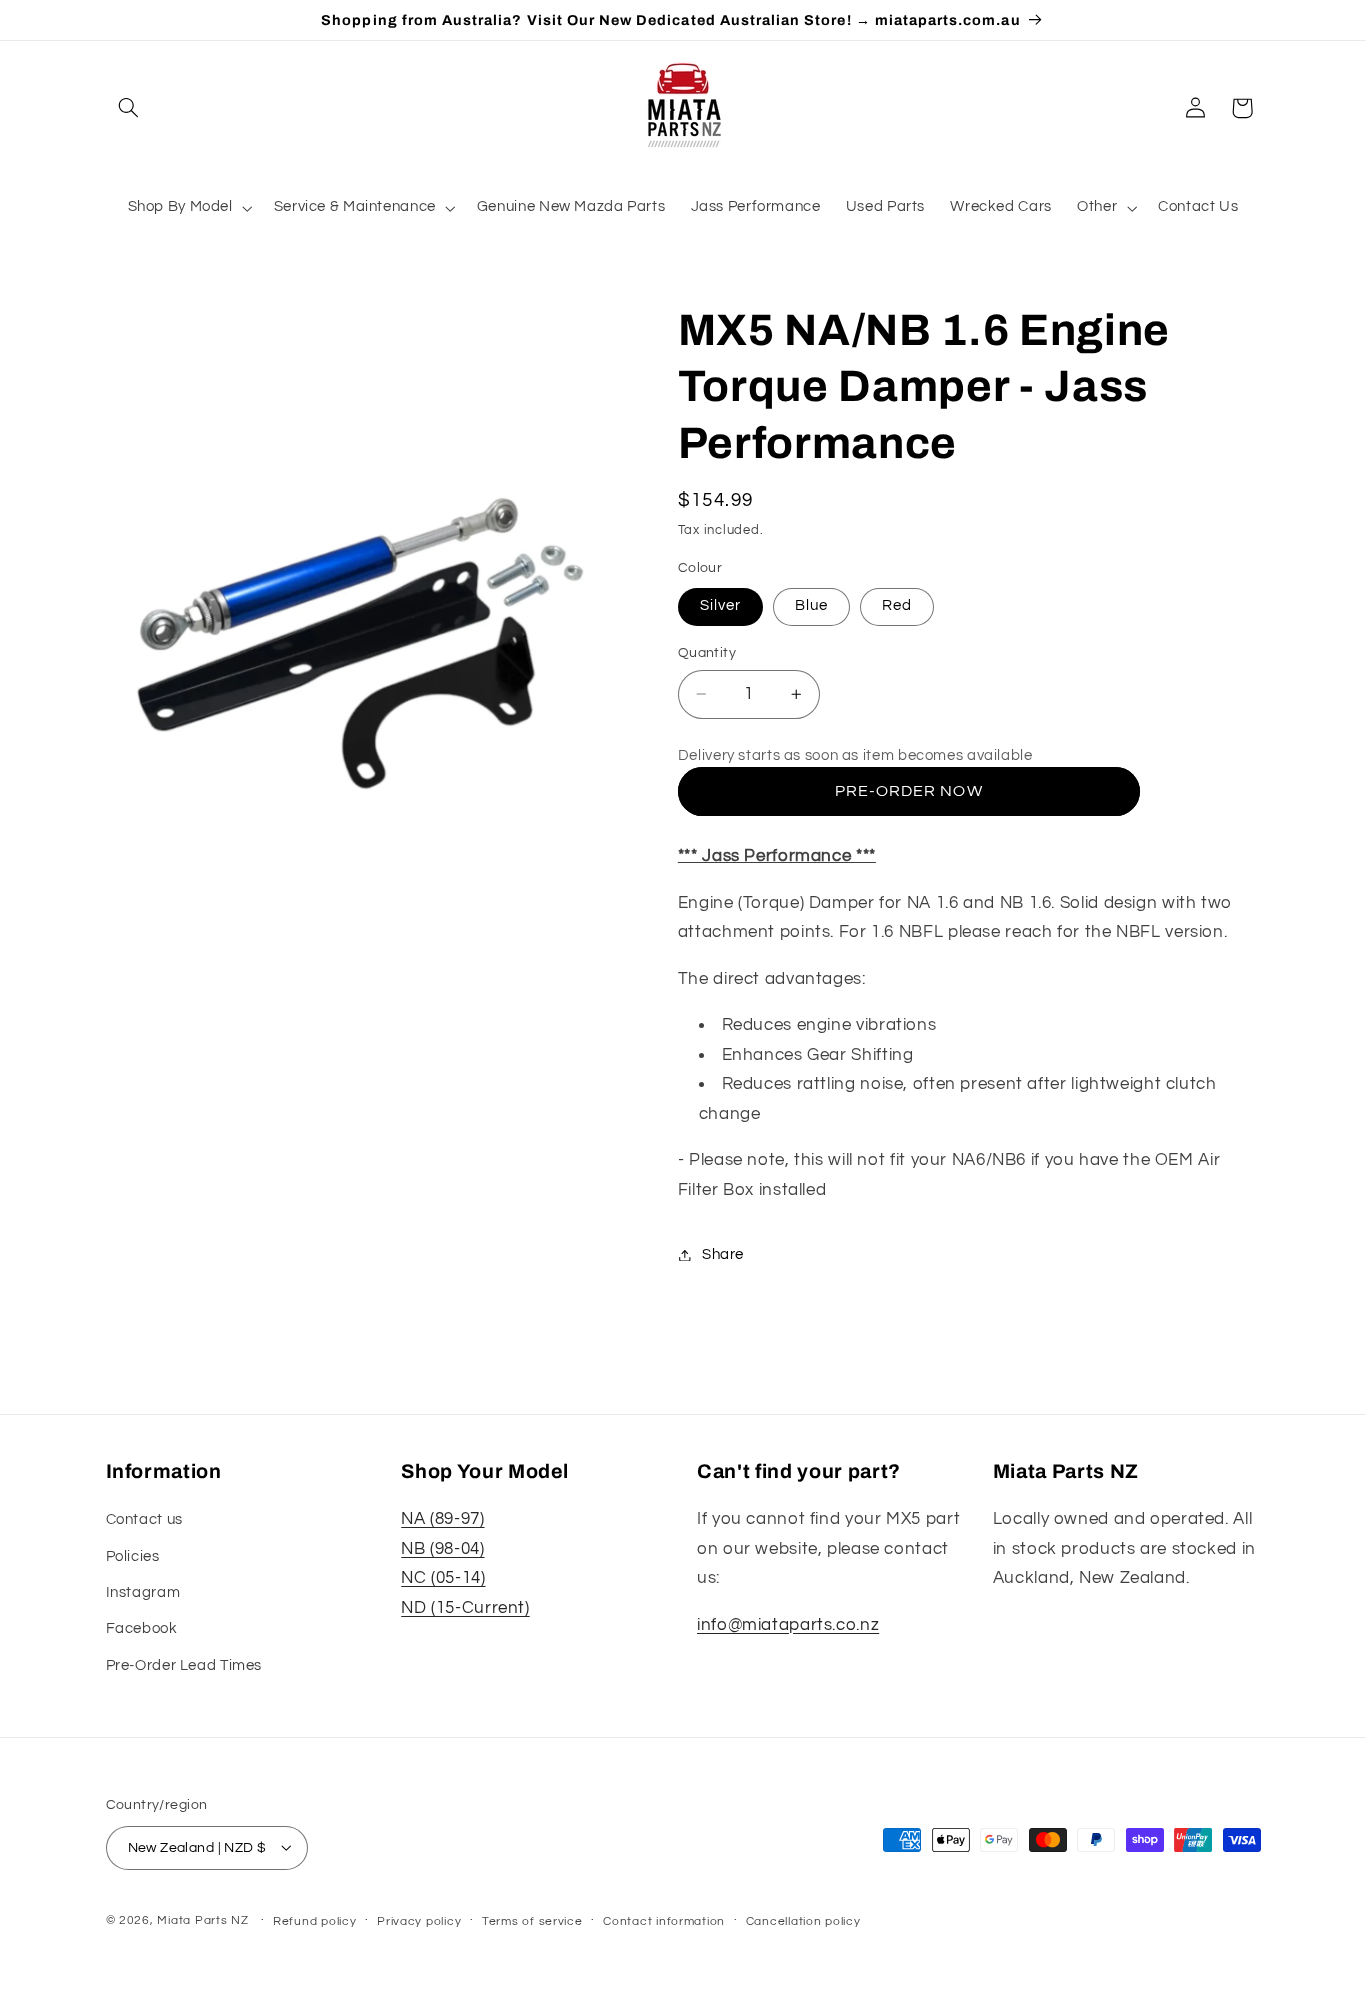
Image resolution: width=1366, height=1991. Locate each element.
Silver (720, 605)
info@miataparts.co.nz (788, 1625)
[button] (129, 108)
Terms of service (532, 1920)
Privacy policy (419, 1920)
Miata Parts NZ (202, 1919)
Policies (133, 1556)
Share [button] (723, 1254)
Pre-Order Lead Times (184, 1665)
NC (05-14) (443, 1579)
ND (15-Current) (465, 1608)
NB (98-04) (442, 1549)
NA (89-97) (442, 1520)
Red (897, 605)
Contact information (664, 1920)
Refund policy (315, 1920)
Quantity (707, 653)
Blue (811, 605)
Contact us (144, 1520)
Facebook (142, 1629)
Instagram (143, 1592)
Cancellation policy (803, 1920)
